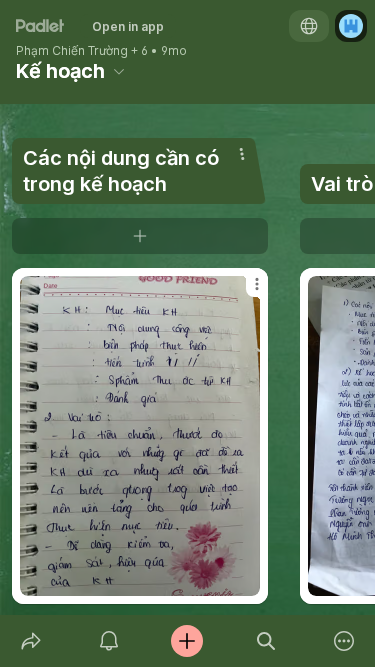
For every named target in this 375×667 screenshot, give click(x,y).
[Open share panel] (31, 641)
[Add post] (187, 641)
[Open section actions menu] (242, 154)
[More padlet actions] (344, 641)
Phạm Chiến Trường (72, 51)
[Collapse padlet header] (119, 71)
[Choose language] (309, 26)
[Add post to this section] (140, 236)
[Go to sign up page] (351, 26)
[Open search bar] (266, 641)
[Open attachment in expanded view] (140, 436)
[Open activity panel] (109, 641)
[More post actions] (244, 292)
